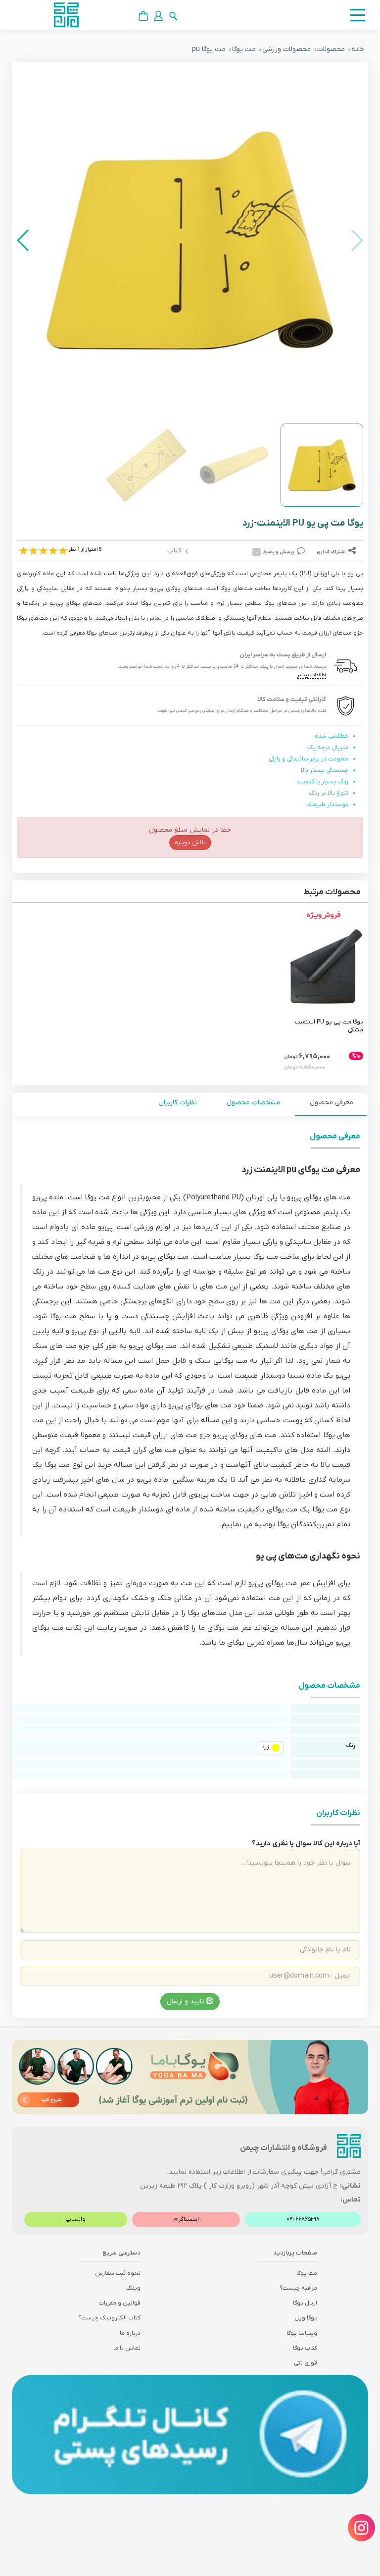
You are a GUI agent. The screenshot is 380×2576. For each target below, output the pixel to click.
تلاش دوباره (190, 843)
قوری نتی (306, 2363)
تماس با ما (127, 2348)
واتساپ (75, 2219)
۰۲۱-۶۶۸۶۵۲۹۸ (303, 2219)
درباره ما (130, 2333)
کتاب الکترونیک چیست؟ (109, 2318)
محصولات (331, 49)
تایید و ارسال (187, 2002)
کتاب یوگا (305, 2348)
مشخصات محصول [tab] (253, 1102)
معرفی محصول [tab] (332, 1102)
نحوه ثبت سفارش (118, 2273)
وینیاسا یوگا (302, 2333)
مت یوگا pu (209, 49)
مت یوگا (244, 49)
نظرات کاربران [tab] (178, 1102)
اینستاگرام (186, 2219)
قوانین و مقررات (119, 2303)
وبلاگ (133, 2288)
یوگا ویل (306, 2318)
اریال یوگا (305, 2303)
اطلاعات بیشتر (312, 675)
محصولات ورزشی (286, 49)
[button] (24, 240)
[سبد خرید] (143, 16)
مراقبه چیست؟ (298, 2288)
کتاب (174, 551)
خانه (358, 49)
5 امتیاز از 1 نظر (85, 550)
